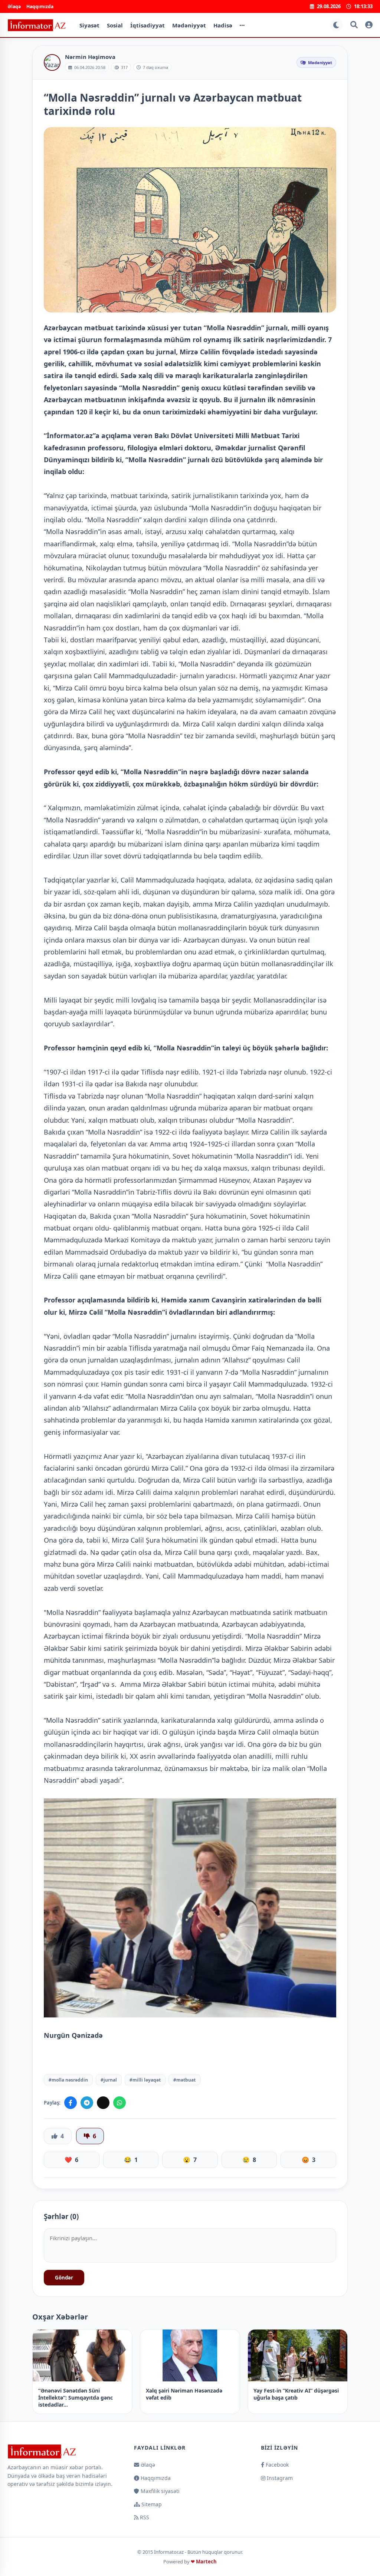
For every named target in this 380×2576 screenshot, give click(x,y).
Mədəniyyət (189, 25)
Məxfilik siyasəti (159, 2491)
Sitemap (151, 2504)
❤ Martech (204, 2562)
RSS (144, 2517)
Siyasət (89, 25)
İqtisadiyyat (148, 25)
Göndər (64, 2278)
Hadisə (223, 25)
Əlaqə (14, 6)
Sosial (115, 25)
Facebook (276, 2465)
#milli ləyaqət (145, 2080)
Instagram (279, 2478)
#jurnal (109, 2080)
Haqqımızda (40, 6)
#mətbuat (184, 2080)
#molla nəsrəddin (68, 2080)
